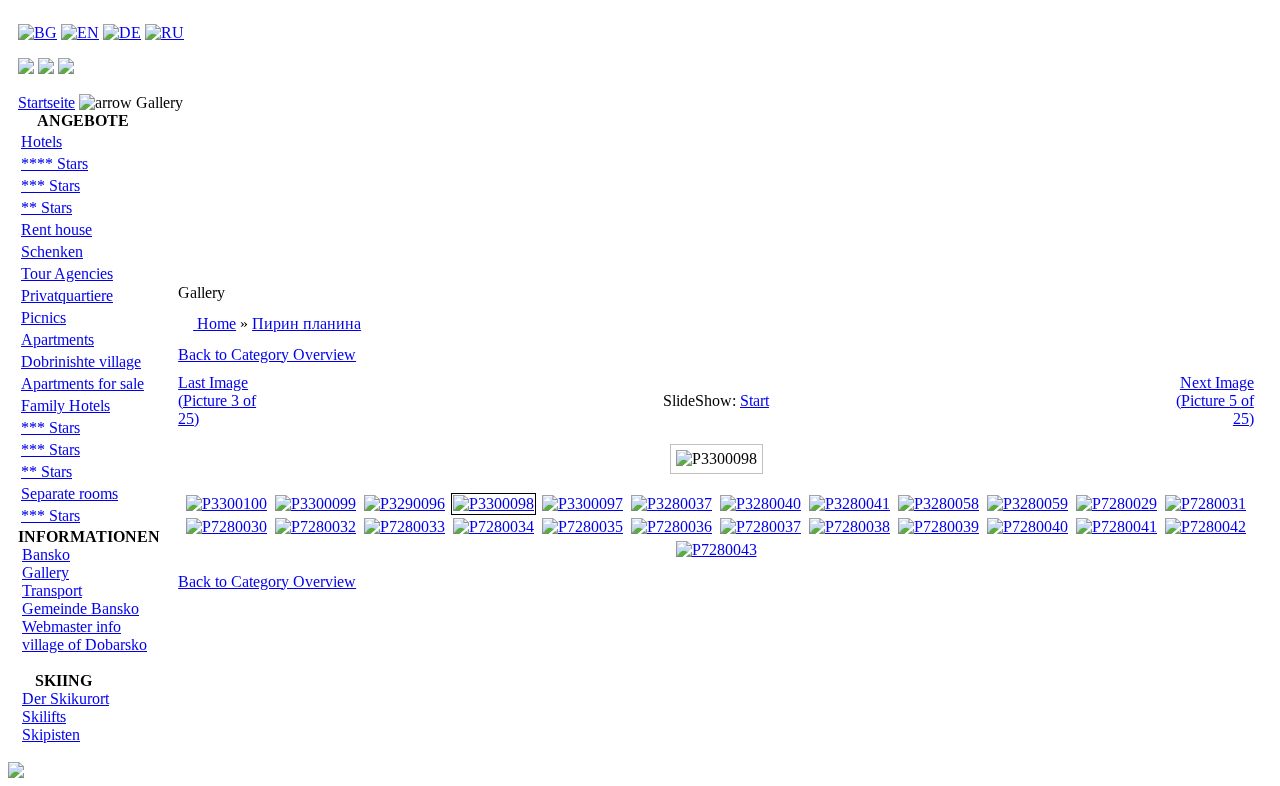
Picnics (43, 317)
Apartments (57, 339)
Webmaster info (71, 626)
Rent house (56, 229)
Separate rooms (69, 493)
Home (216, 323)
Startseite (46, 102)
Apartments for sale (82, 383)
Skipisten (51, 734)
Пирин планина (306, 323)
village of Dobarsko (84, 644)
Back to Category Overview (267, 354)
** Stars (46, 207)
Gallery (45, 572)
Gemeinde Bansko (80, 608)
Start (754, 400)
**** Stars (54, 163)
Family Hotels (65, 405)
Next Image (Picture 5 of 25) (1215, 400)
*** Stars (50, 185)
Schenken (52, 251)
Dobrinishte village (81, 361)
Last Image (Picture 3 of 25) (217, 400)
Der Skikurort (65, 698)
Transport (52, 590)
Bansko (46, 554)
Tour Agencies (67, 273)
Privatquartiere (67, 295)
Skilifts (44, 716)
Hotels (41, 141)
